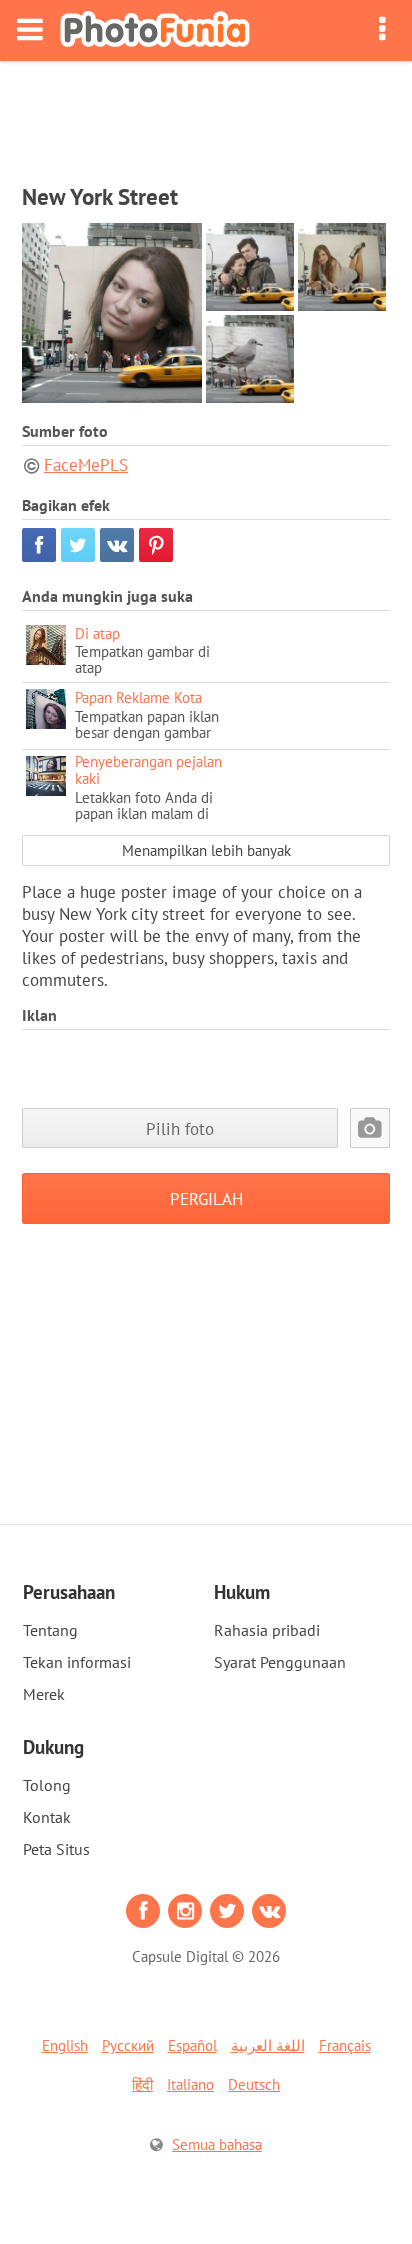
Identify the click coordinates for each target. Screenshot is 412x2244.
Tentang (50, 1630)
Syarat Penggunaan (280, 1662)
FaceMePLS (86, 465)
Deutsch (254, 2084)
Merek (44, 1694)
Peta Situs (56, 1849)
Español (192, 2045)
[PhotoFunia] (155, 30)
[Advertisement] (206, 116)
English (65, 2045)
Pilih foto (180, 1128)
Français (345, 2045)
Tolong (47, 1785)
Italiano (190, 2084)
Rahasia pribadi (267, 1630)
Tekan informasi (77, 1662)
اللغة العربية (268, 2045)
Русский (128, 2045)
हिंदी (142, 2084)
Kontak (47, 1817)
